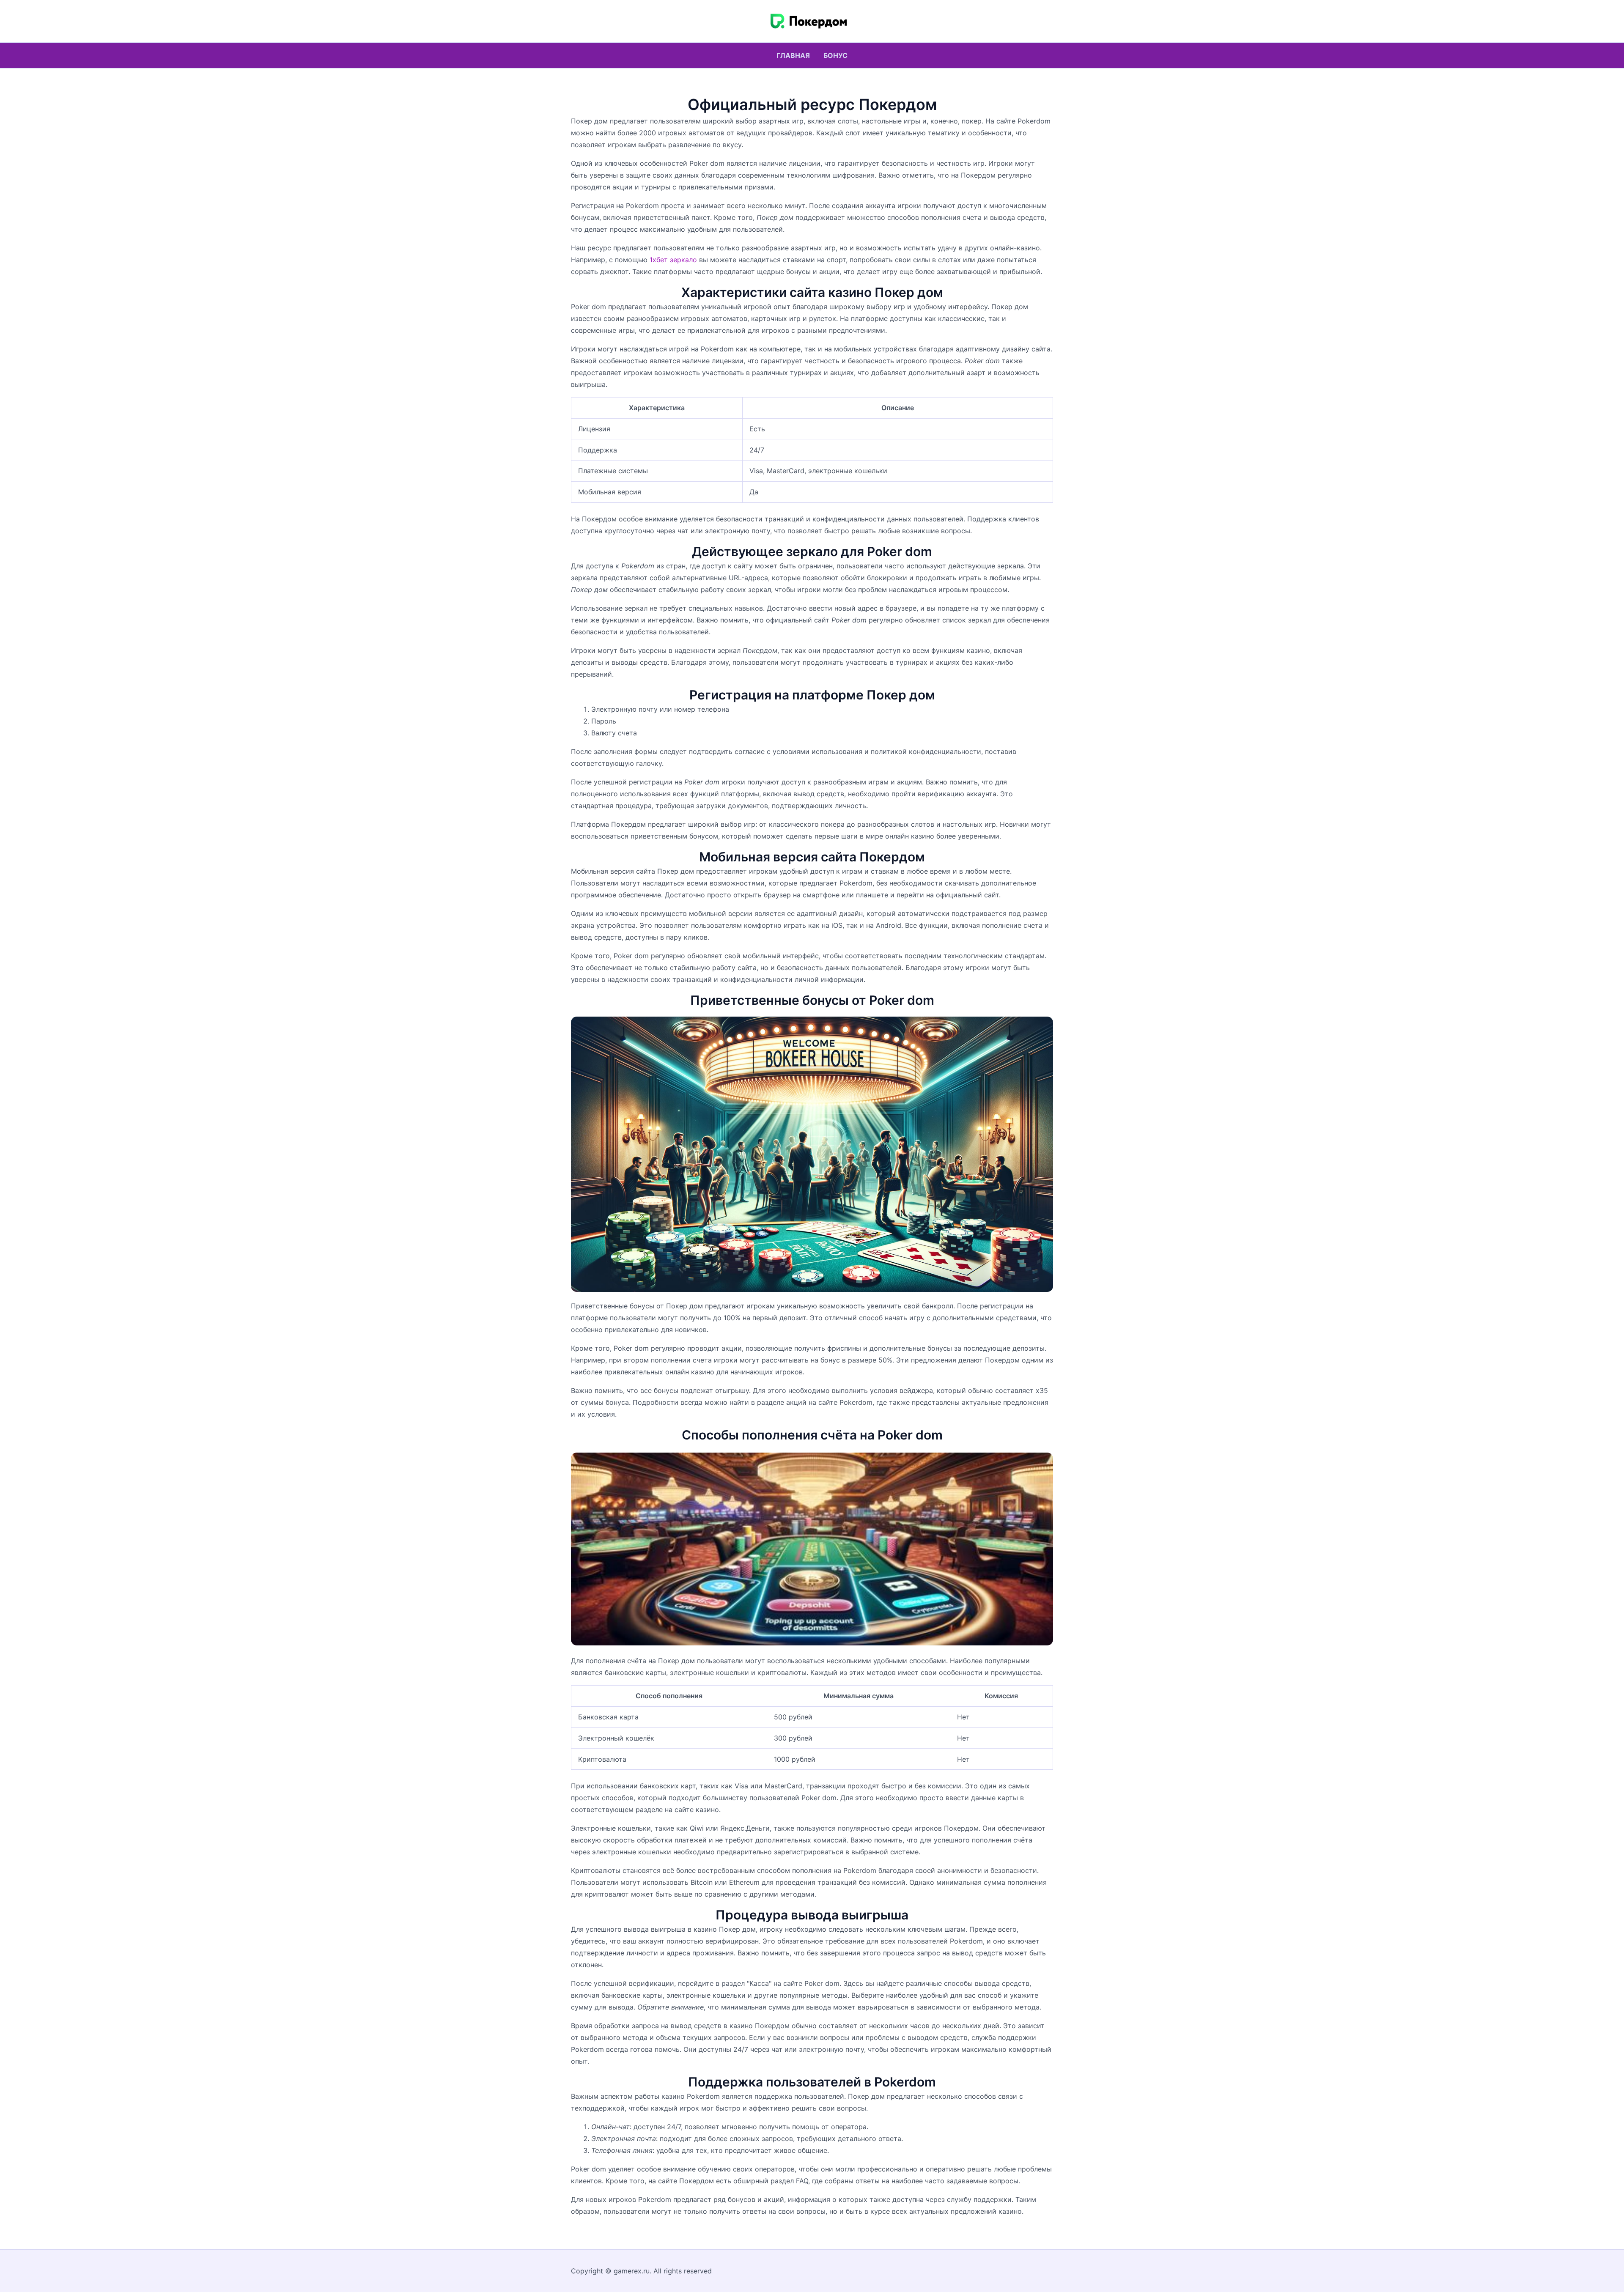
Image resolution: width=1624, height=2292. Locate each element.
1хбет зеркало (673, 260)
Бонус (835, 55)
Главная (793, 55)
